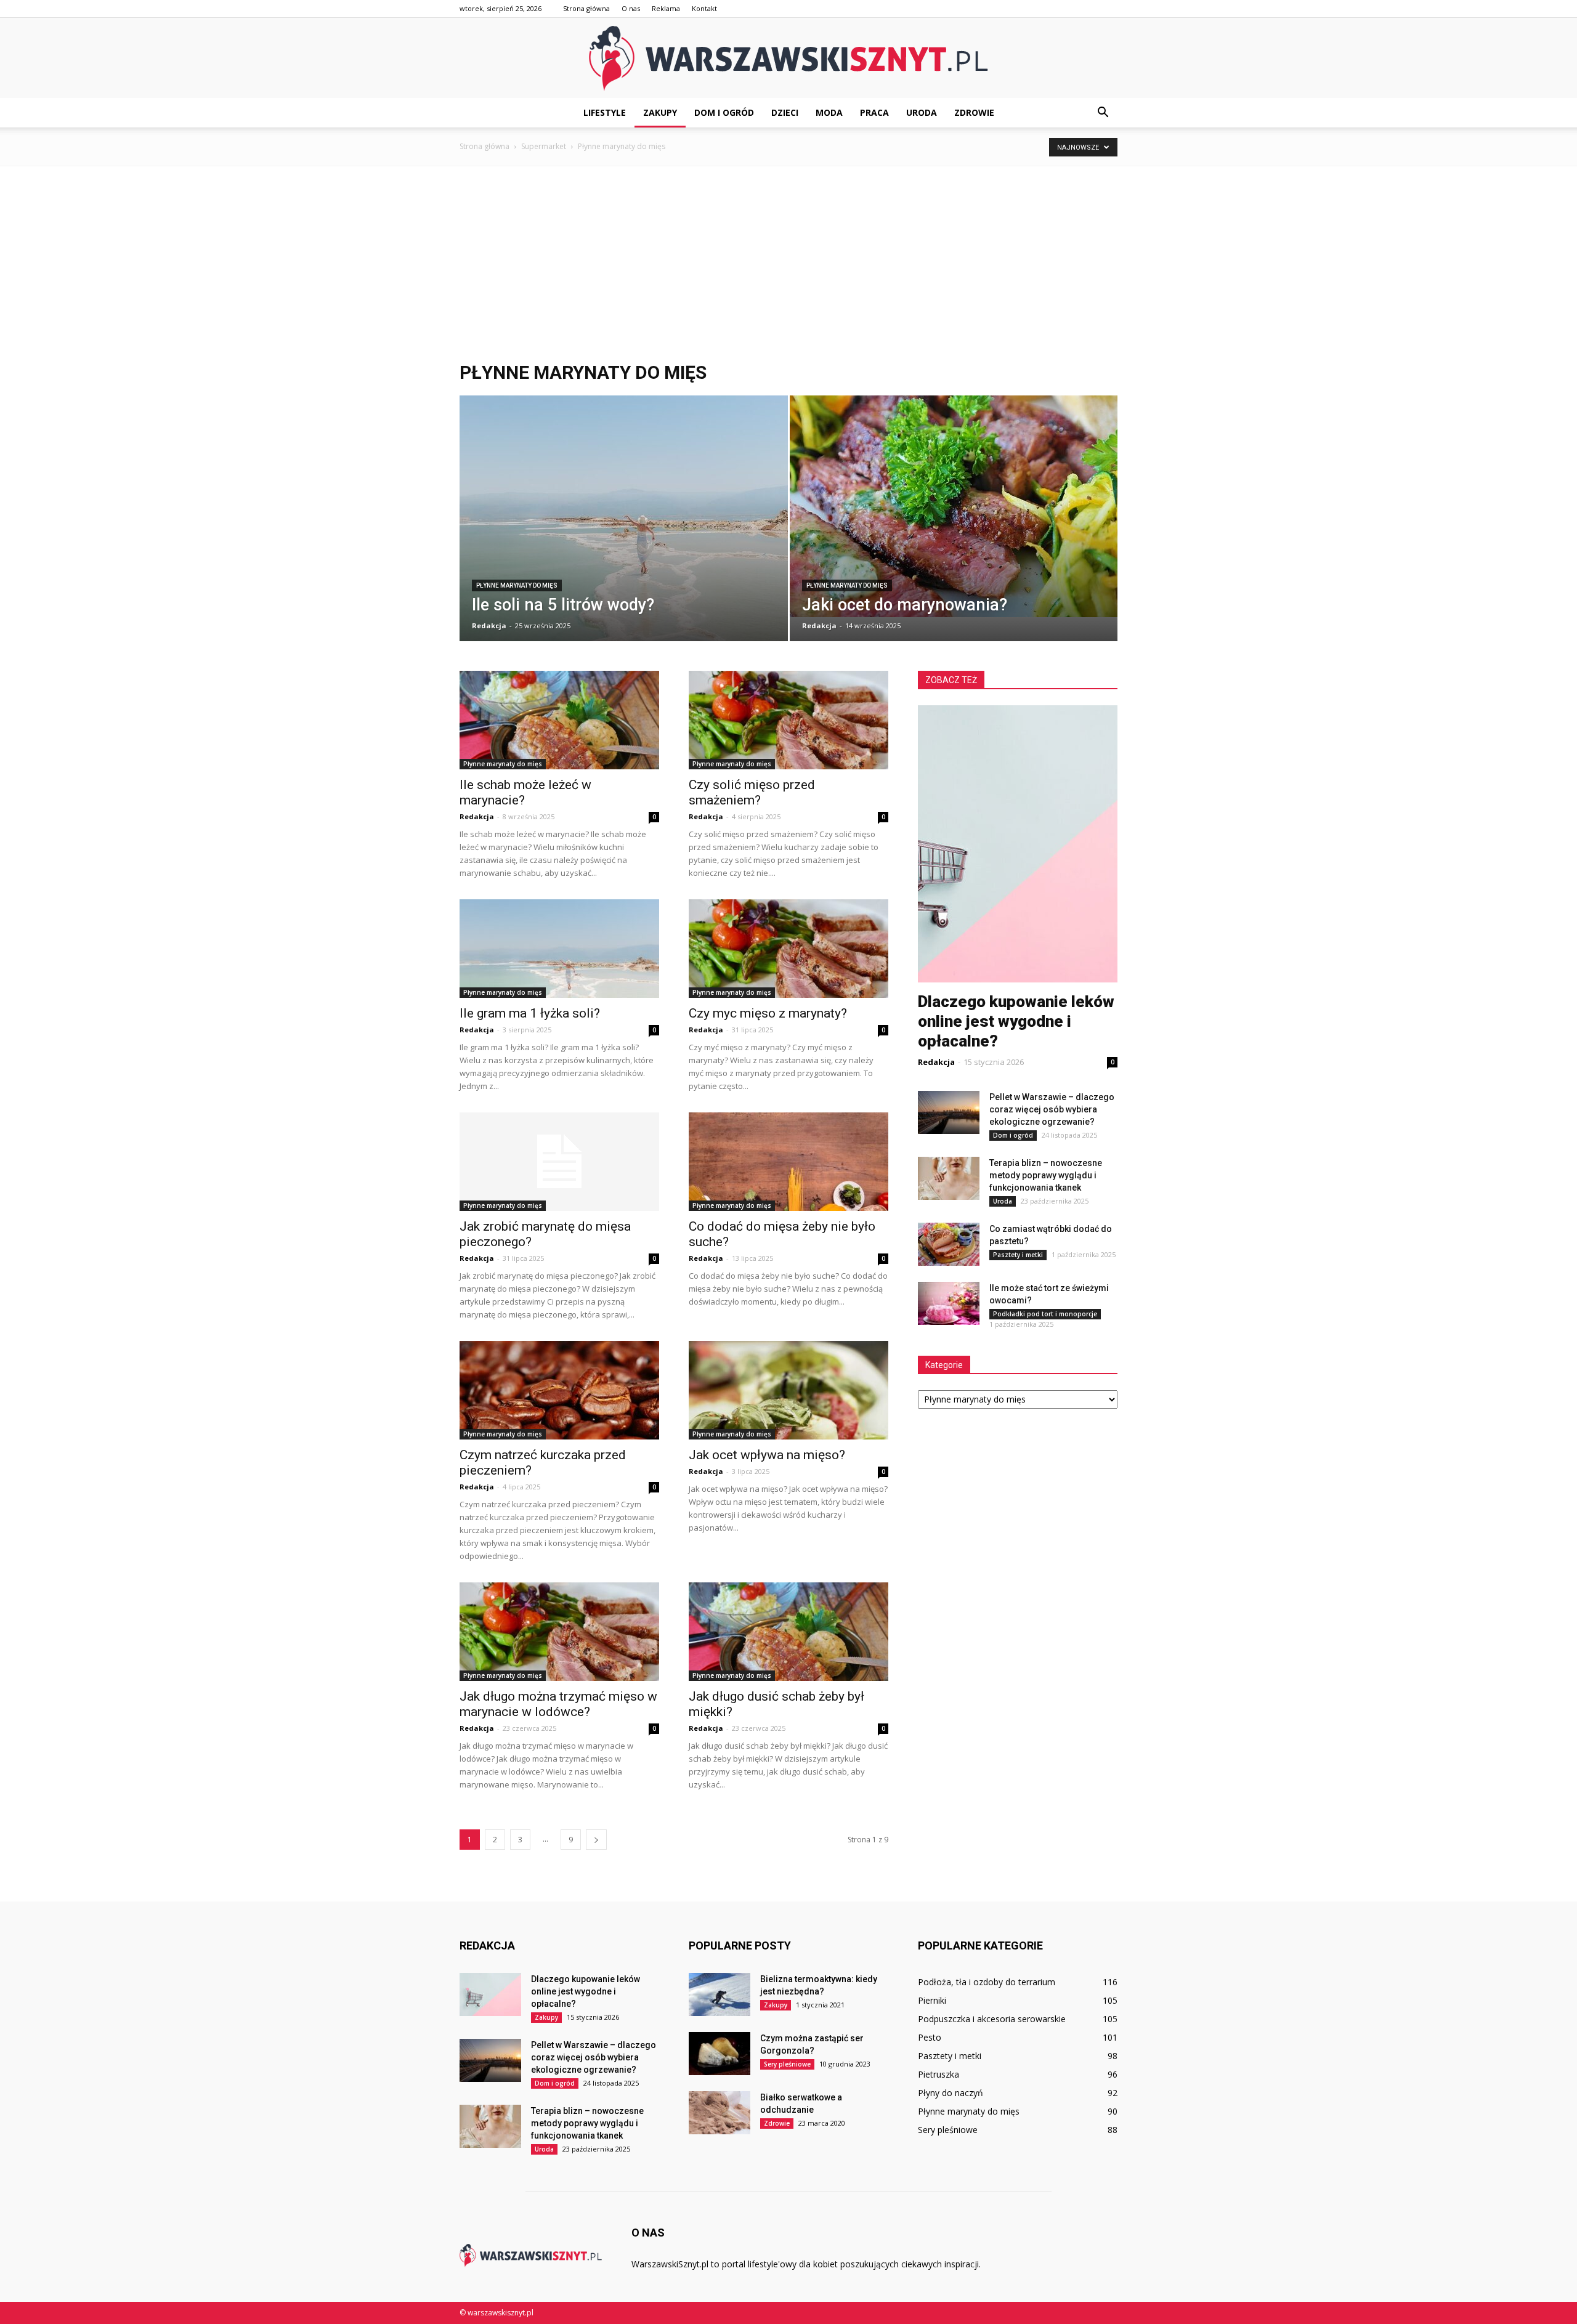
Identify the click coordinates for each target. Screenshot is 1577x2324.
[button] (1103, 113)
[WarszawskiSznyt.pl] (788, 59)
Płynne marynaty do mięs (517, 585)
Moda (829, 112)
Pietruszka (938, 2074)
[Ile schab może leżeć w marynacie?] (559, 720)
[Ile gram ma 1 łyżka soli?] (559, 949)
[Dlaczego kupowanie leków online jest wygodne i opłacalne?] (490, 1994)
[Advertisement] (788, 264)
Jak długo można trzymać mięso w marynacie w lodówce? (558, 1704)
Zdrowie (974, 112)
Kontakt (704, 8)
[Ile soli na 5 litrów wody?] (624, 527)
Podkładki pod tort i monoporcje (1045, 1314)
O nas (631, 8)
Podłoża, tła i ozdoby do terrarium (987, 1982)
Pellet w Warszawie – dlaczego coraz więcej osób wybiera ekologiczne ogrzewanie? (1052, 1109)
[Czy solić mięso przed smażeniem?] (788, 720)
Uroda (922, 112)
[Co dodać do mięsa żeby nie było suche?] (788, 1162)
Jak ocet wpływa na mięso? (767, 1455)
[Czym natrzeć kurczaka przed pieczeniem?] (559, 1390)
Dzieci (785, 112)
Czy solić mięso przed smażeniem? (752, 792)
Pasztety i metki (1018, 1255)
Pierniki (932, 2000)
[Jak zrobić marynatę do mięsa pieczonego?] (559, 1162)
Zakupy (660, 112)
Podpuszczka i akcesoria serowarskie (992, 2019)
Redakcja (489, 626)
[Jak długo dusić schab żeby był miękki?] (788, 1632)
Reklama (666, 8)
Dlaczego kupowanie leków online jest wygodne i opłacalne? (1016, 1021)
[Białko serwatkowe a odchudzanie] (720, 2113)
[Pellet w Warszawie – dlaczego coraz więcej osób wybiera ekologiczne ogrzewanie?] (949, 1112)
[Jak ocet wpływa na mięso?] (788, 1390)
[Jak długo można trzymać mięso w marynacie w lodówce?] (559, 1632)
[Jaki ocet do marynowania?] (954, 506)
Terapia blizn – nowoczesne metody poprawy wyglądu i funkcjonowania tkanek (1046, 1175)
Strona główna (586, 8)
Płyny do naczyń (951, 2093)
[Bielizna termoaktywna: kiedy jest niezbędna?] (720, 1994)
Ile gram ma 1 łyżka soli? (530, 1013)
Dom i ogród (724, 112)
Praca (874, 112)
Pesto (930, 2037)
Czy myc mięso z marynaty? (768, 1013)
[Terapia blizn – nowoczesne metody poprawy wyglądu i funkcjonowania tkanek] (949, 1178)
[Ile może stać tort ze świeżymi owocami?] (949, 1303)
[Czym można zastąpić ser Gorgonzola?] (720, 2054)
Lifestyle (605, 112)
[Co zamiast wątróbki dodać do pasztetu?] (949, 1244)
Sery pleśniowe (787, 2064)
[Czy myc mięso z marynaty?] (788, 949)
